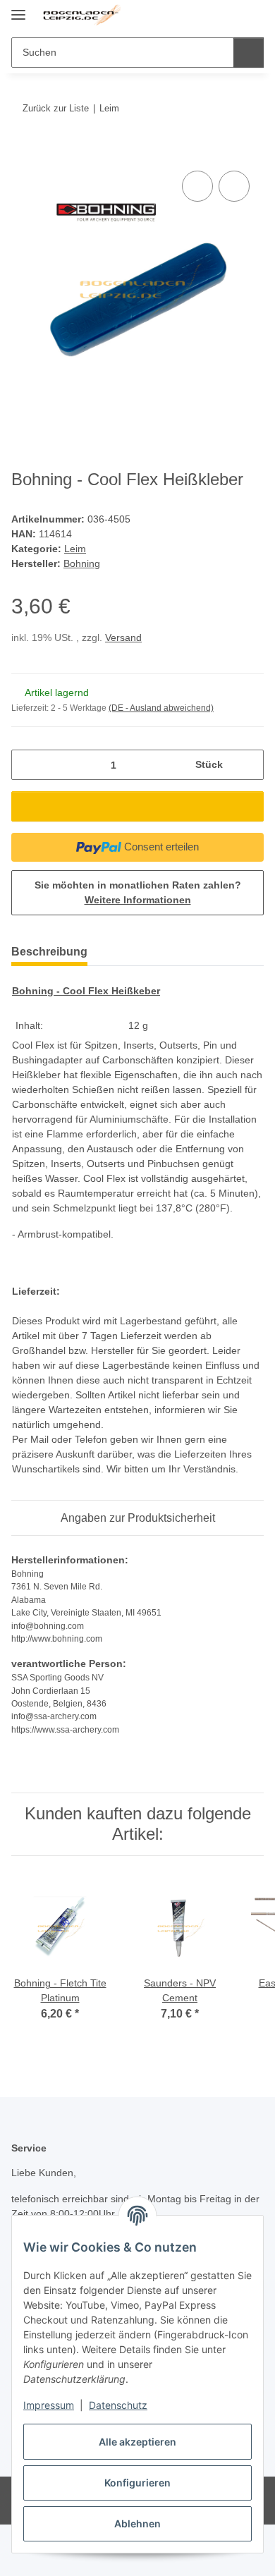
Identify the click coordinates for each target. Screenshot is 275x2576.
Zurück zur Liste (56, 108)
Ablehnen (137, 2523)
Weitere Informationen (138, 900)
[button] (208, 16)
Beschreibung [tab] (49, 952)
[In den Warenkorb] (23, 152)
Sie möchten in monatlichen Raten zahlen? (138, 892)
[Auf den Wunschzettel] (234, 186)
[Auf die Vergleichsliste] (197, 186)
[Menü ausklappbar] (18, 9)
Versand (123, 637)
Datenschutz (118, 2405)
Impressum (49, 2405)
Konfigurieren (137, 2483)
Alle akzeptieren (137, 2442)
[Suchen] (249, 53)
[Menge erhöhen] (248, 765)
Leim (75, 549)
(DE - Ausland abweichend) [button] (161, 708)
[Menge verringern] (27, 765)
